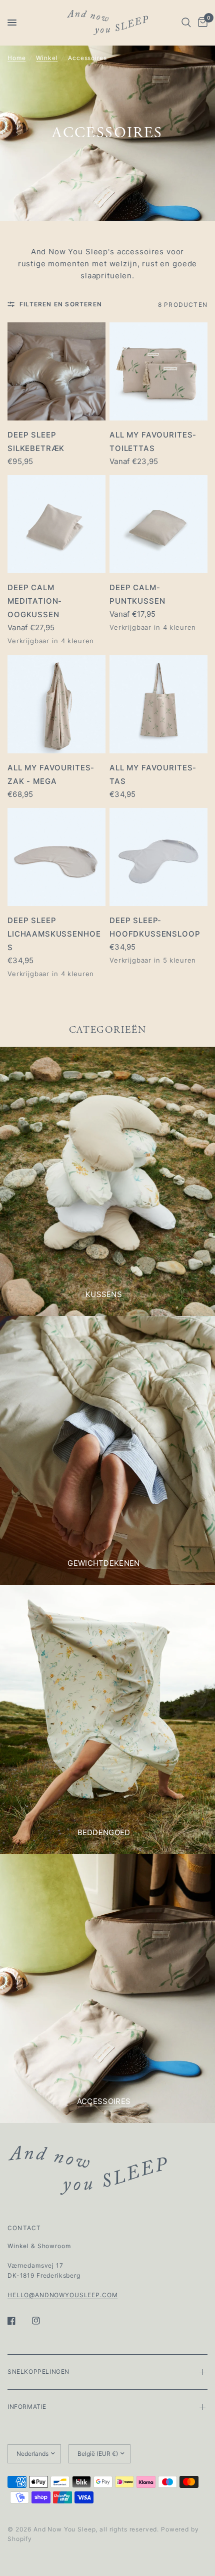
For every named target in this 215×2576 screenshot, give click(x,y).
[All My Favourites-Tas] (158, 704)
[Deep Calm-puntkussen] (158, 524)
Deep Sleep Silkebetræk (36, 442)
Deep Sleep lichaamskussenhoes (54, 934)
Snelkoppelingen (38, 2372)
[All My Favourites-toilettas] (158, 371)
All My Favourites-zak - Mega (51, 774)
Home (16, 58)
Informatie (27, 2407)
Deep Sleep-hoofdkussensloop (155, 927)
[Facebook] (18, 2321)
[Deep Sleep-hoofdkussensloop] (158, 857)
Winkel (47, 58)
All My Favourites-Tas (153, 774)
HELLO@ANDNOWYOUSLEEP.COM (62, 2295)
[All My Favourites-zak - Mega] (56, 704)
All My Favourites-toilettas (153, 442)
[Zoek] (186, 23)
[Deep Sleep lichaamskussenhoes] (56, 857)
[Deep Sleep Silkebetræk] (56, 371)
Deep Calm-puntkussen (137, 594)
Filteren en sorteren (61, 304)
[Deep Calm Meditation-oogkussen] (56, 524)
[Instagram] (43, 2321)
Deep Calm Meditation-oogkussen (35, 601)
